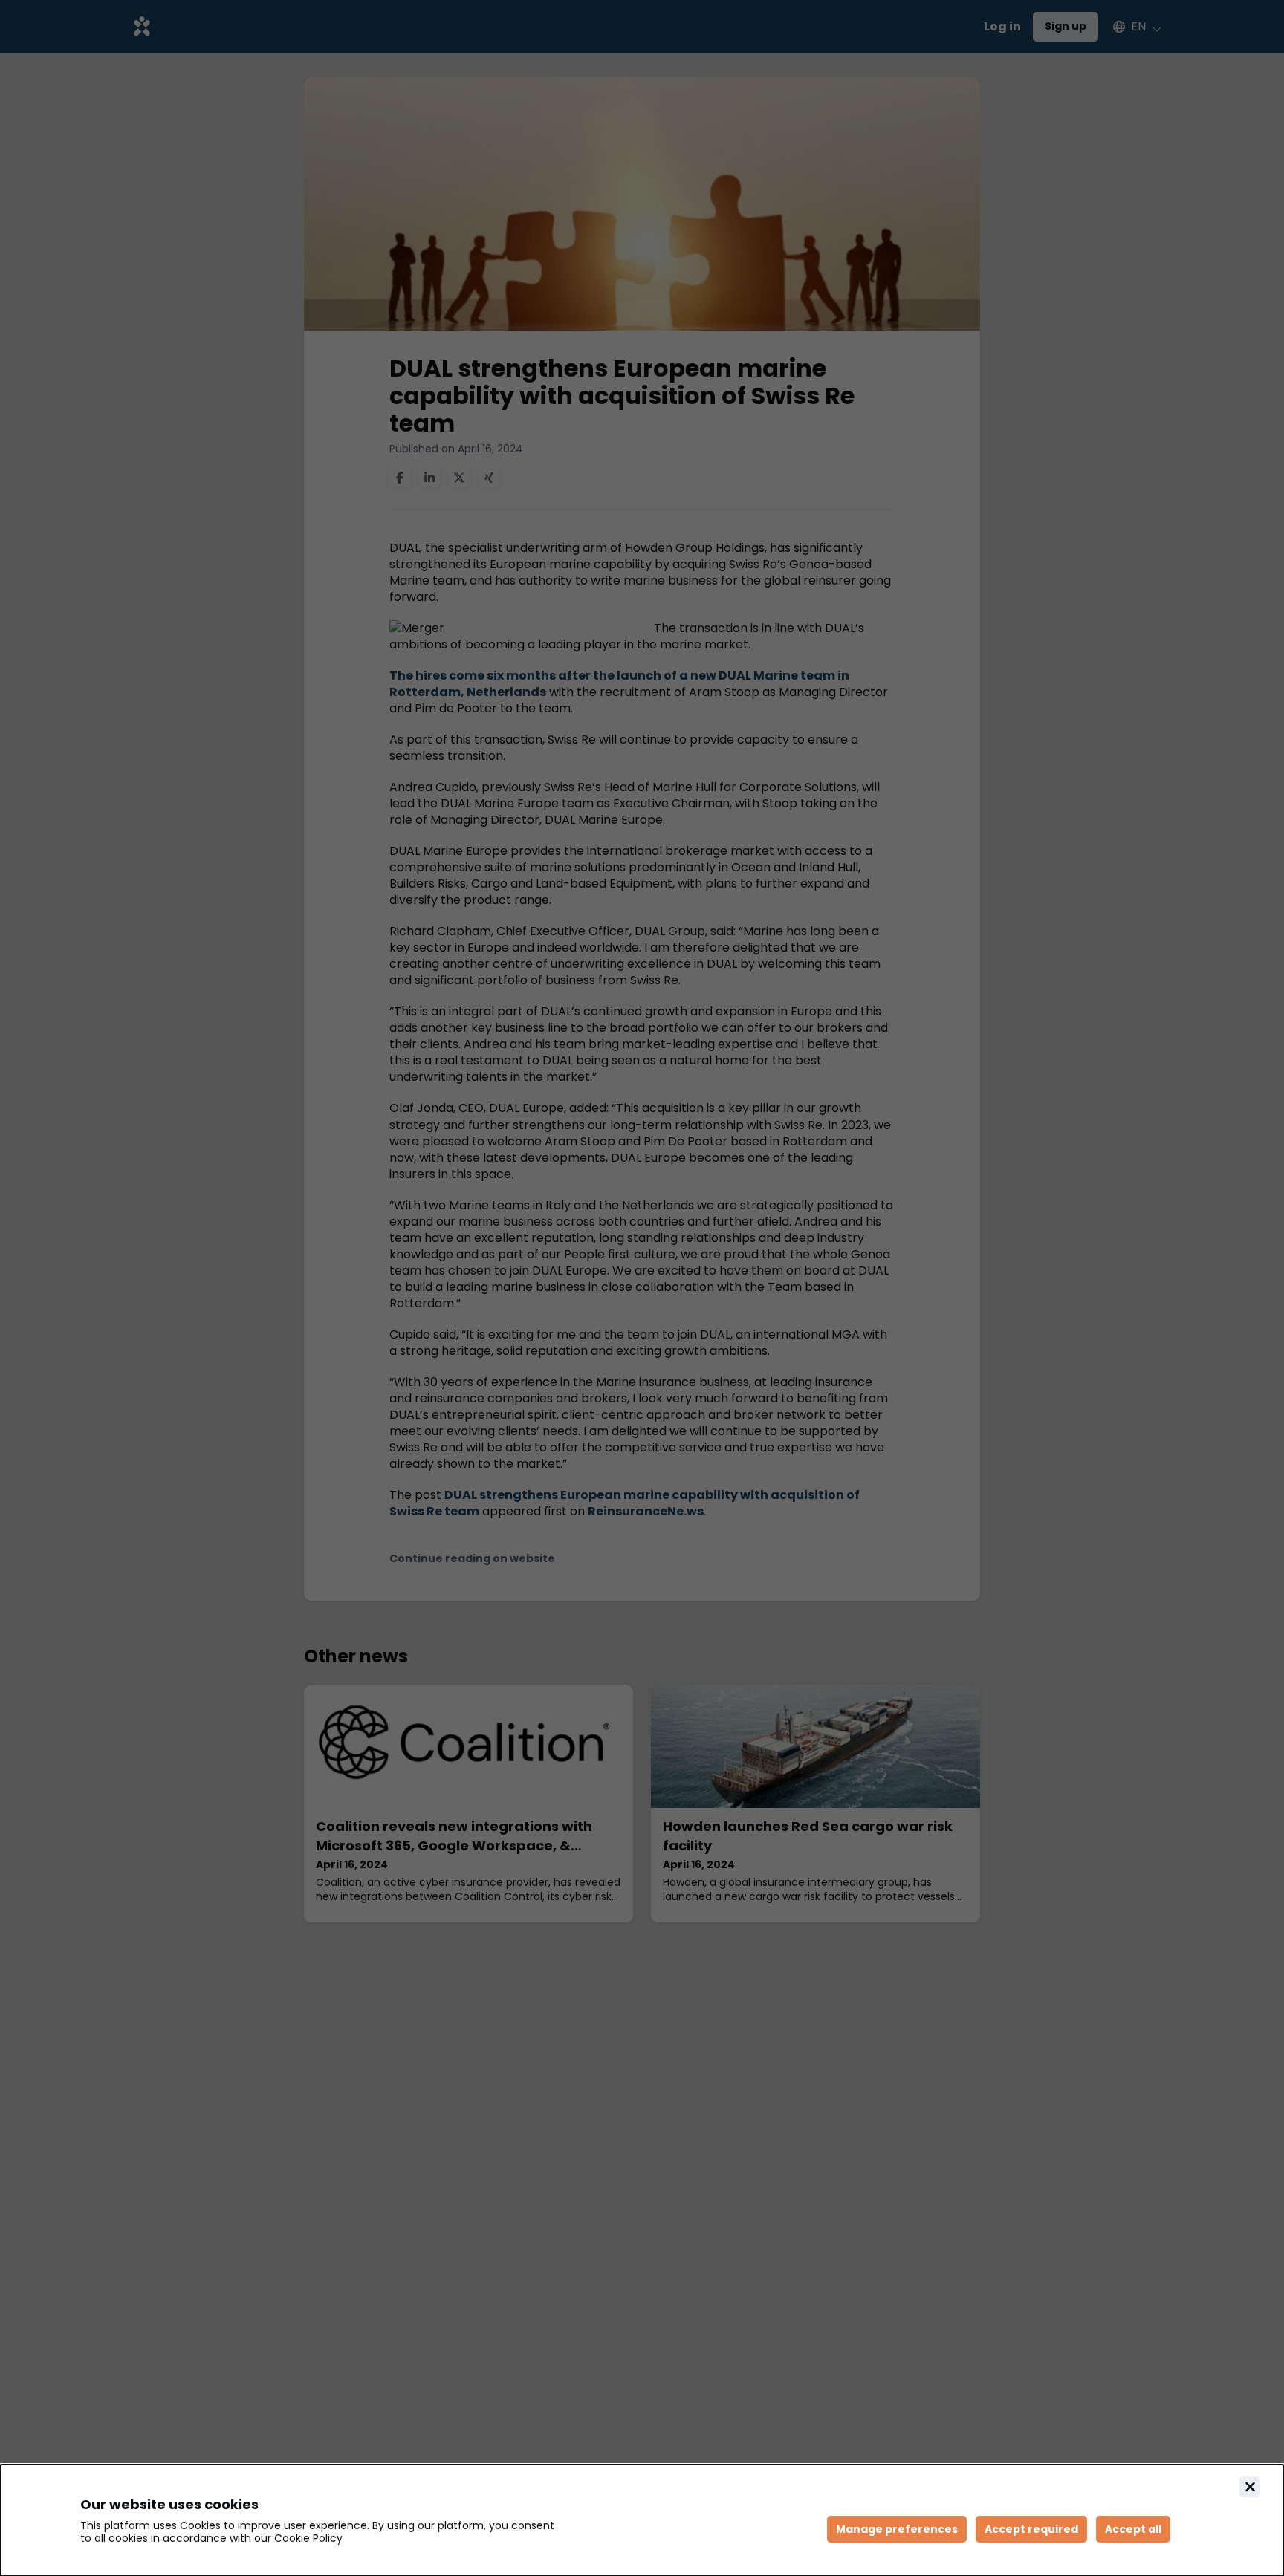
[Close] (1250, 2487)
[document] (642, 2520)
